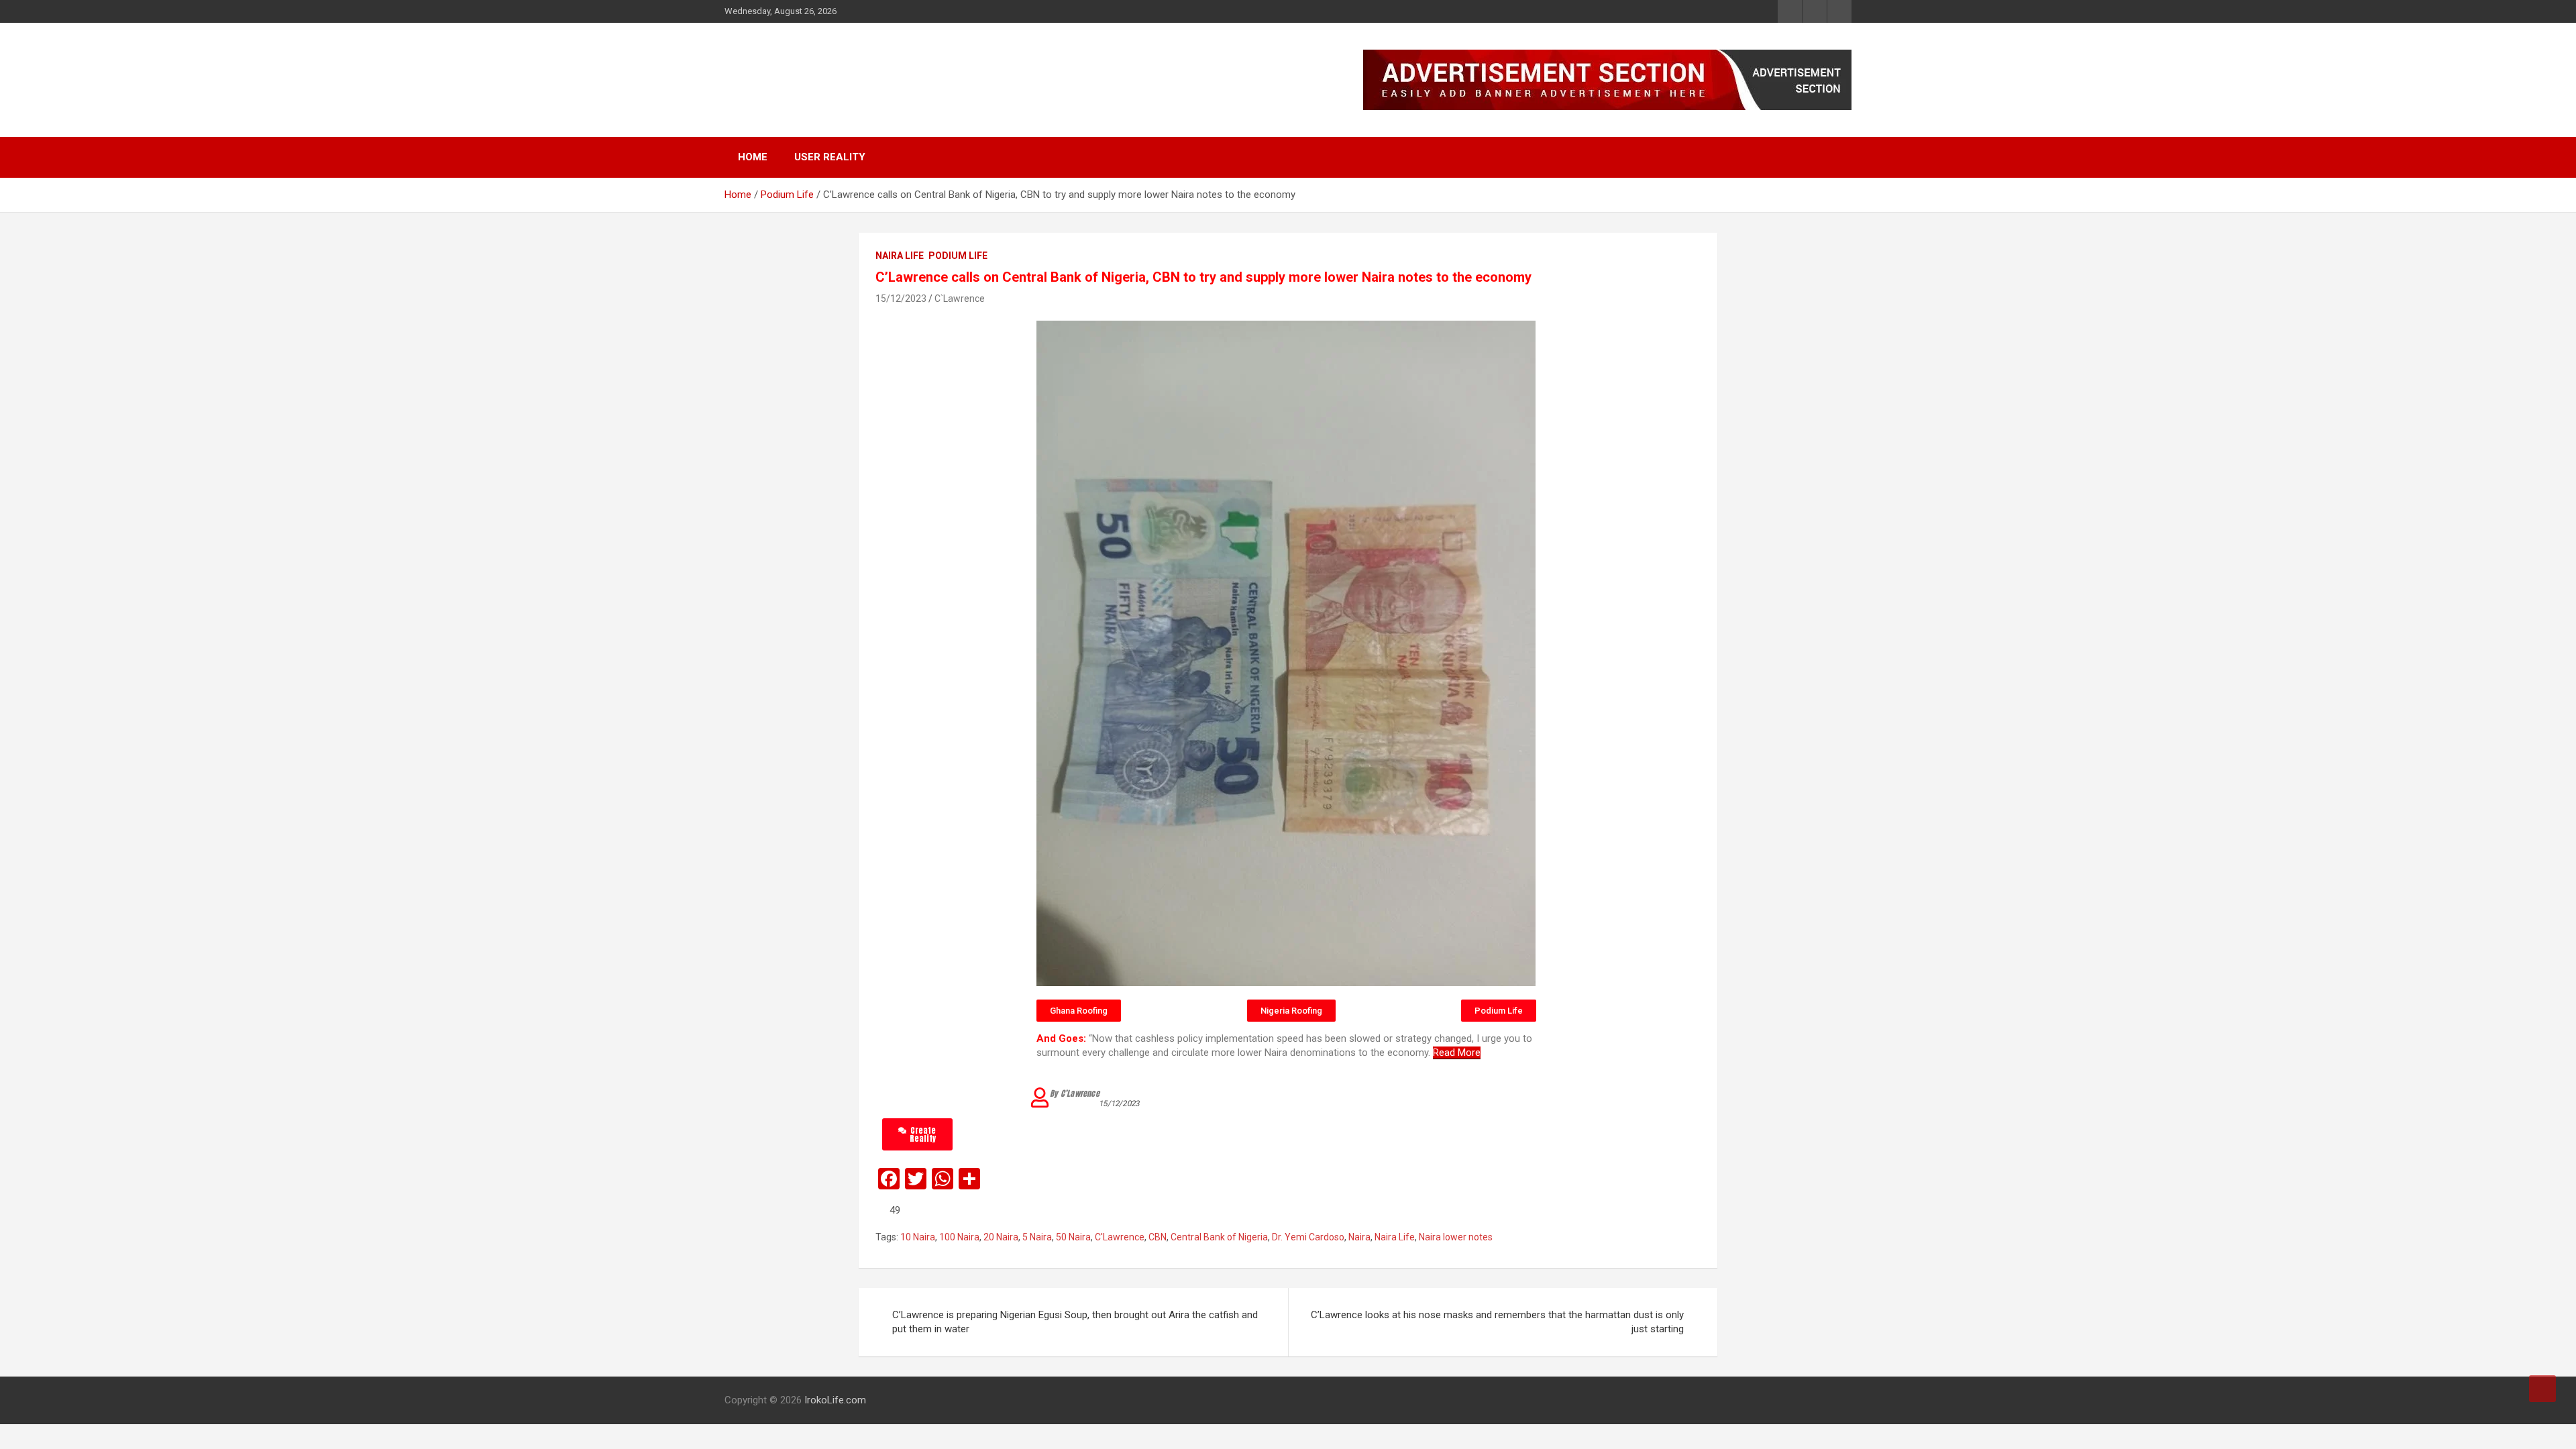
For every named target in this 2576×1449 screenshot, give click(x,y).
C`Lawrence (960, 299)
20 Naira (1001, 1237)
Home (753, 157)
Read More (1457, 1053)
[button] (1079, 1011)
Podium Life (958, 256)
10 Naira (918, 1237)
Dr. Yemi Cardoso (1308, 1237)
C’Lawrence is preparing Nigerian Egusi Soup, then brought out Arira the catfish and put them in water (1075, 1322)
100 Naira (959, 1237)
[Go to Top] (2542, 1389)
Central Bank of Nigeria (1219, 1237)
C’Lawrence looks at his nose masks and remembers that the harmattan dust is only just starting (1497, 1322)
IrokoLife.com (807, 73)
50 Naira (1073, 1237)
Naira (1359, 1237)
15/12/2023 (901, 299)
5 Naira (1037, 1237)
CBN (1158, 1237)
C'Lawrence (1120, 1237)
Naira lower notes (1456, 1237)
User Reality (830, 157)
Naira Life (900, 256)
